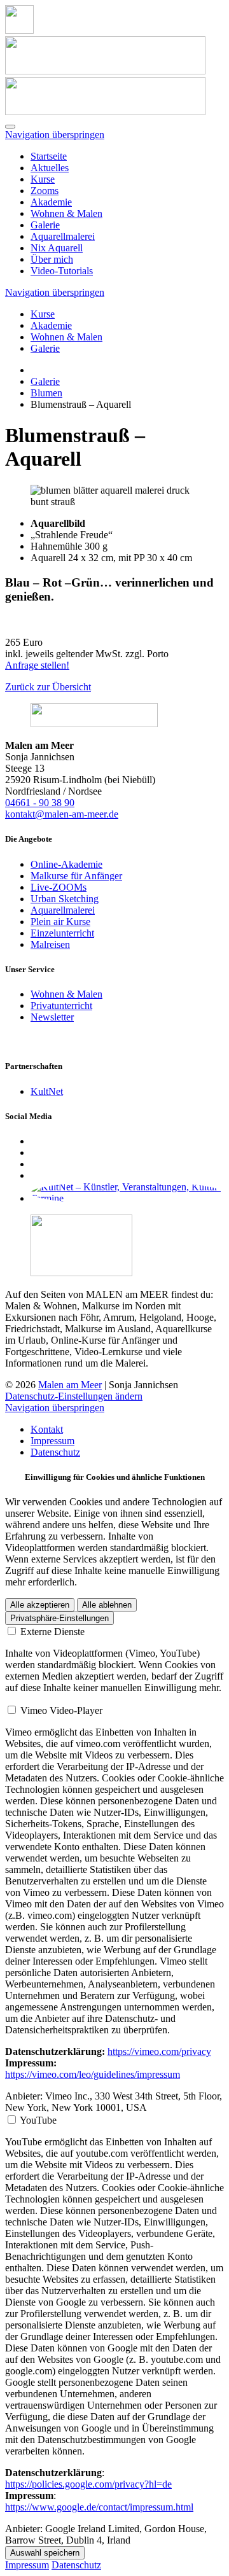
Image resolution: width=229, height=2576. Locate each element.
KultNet (47, 1091)
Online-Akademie (66, 864)
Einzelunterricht (62, 933)
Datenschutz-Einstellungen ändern (74, 1396)
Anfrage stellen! (37, 665)
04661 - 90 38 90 (40, 803)
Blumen (46, 393)
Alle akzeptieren (40, 1605)
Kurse (43, 179)
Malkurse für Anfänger (76, 876)
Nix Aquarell (57, 248)
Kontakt (47, 1429)
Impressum (52, 1441)
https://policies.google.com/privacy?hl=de (88, 2484)
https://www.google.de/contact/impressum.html (99, 2507)
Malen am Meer (70, 1385)
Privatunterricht (61, 1006)
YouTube (38, 2120)
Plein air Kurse (60, 922)
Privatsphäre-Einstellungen (59, 1618)
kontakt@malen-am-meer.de (62, 814)
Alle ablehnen (107, 1605)
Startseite (49, 156)
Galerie (45, 225)
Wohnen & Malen (66, 213)
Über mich (52, 259)
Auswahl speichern (45, 2553)
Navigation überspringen (55, 135)
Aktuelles (50, 168)
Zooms (45, 191)
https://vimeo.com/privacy (159, 2051)
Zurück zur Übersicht (48, 687)
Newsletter (52, 1017)
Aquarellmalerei (63, 236)
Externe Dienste (52, 1632)
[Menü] (10, 127)
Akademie (51, 202)
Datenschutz (55, 1452)
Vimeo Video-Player (61, 1710)
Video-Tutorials (62, 271)
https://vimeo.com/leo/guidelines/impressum (93, 2074)
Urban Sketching (65, 899)
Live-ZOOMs (59, 887)
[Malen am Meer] (19, 30)
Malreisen (50, 944)
